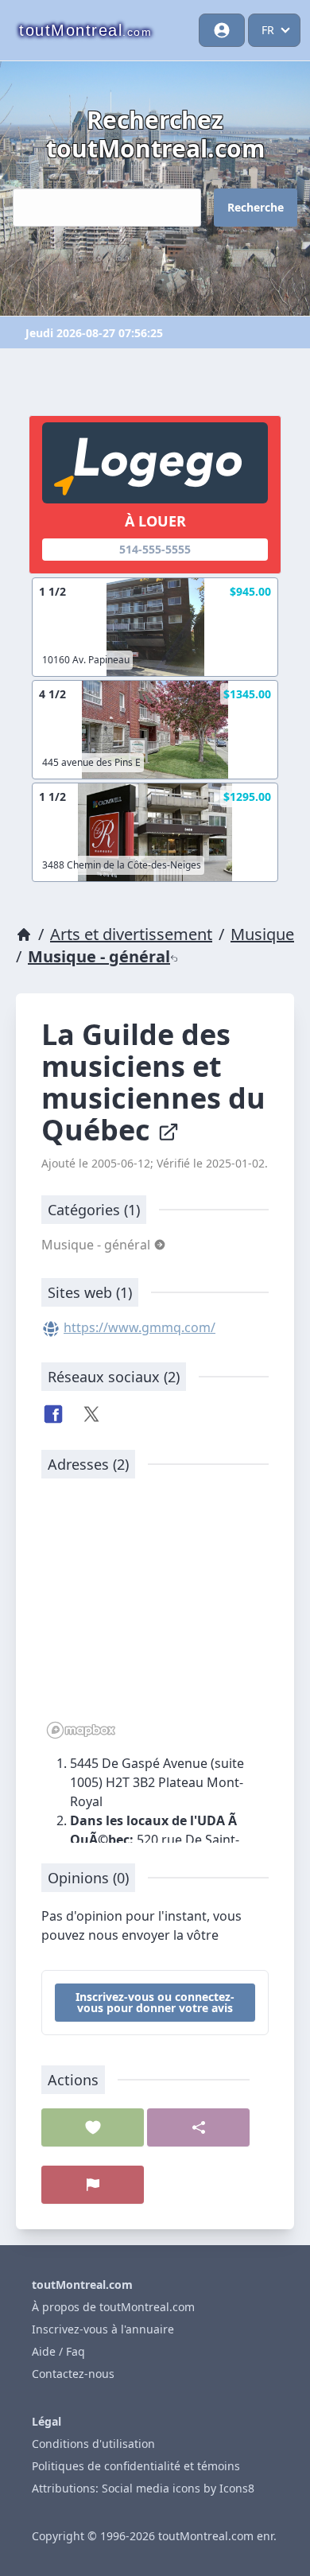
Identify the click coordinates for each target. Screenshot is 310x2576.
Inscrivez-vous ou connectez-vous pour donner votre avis (155, 2002)
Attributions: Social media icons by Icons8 (143, 2488)
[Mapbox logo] (81, 1730)
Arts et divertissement (131, 934)
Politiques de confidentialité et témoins (136, 2466)
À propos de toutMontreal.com (113, 2307)
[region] (155, 1617)
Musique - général (99, 956)
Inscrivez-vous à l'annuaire (103, 2329)
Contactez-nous (73, 2374)
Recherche (256, 207)
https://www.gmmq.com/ (139, 1327)
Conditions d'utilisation (93, 2444)
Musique (262, 934)
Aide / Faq (58, 2351)
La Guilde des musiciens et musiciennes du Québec (153, 1082)
